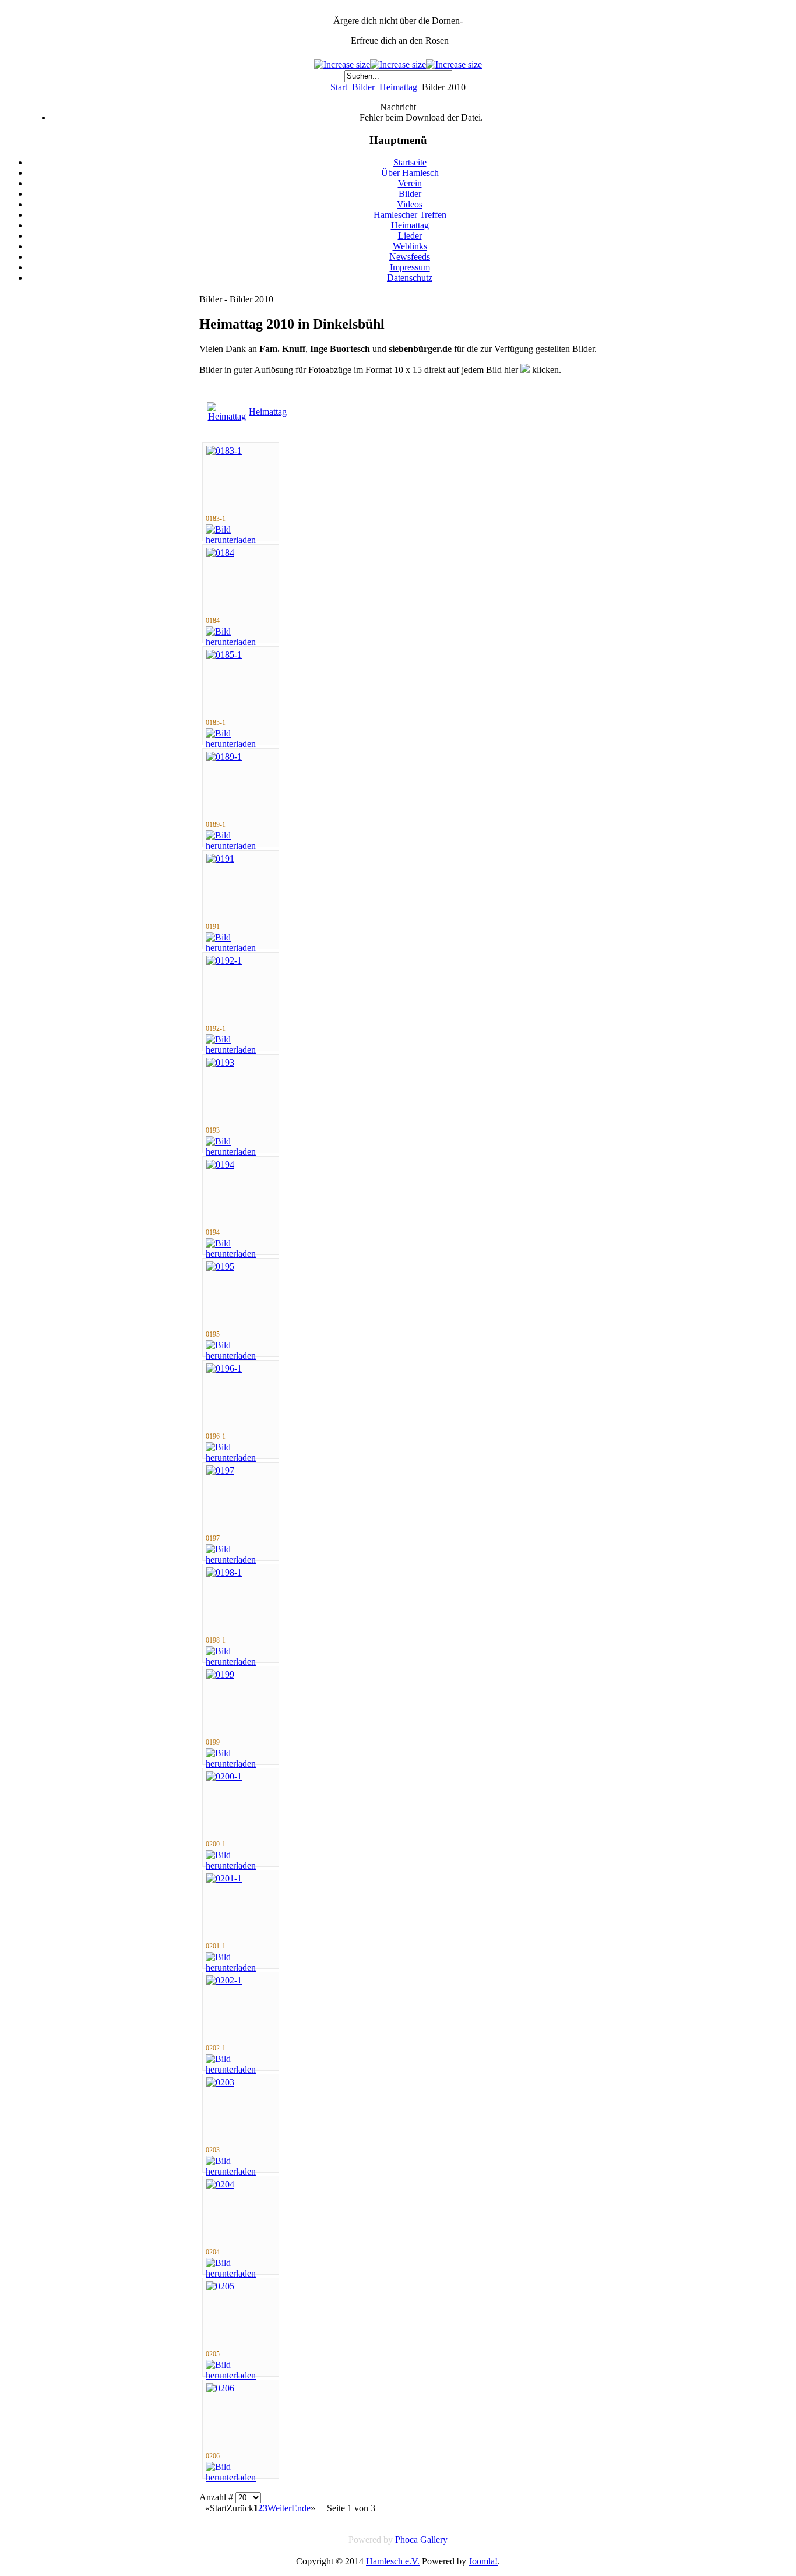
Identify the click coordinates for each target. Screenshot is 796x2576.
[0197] (220, 1470)
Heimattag (398, 87)
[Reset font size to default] (454, 64)
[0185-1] (224, 655)
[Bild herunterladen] (241, 540)
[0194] (220, 1164)
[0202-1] (224, 1980)
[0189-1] (224, 757)
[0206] (220, 2388)
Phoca (406, 2540)
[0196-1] (224, 1368)
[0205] (220, 2286)
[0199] (220, 1674)
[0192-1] (224, 961)
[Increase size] (342, 64)
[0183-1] (224, 451)
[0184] (220, 553)
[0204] (220, 2184)
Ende (301, 2508)
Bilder (363, 87)
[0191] (220, 859)
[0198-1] (224, 1572)
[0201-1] (224, 1878)
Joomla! (483, 2561)
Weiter (279, 2508)
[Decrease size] (398, 64)
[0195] (220, 1266)
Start (339, 87)
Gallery (434, 2540)
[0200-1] (224, 1776)
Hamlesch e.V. (393, 2561)
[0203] (220, 2082)
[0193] (220, 1063)
